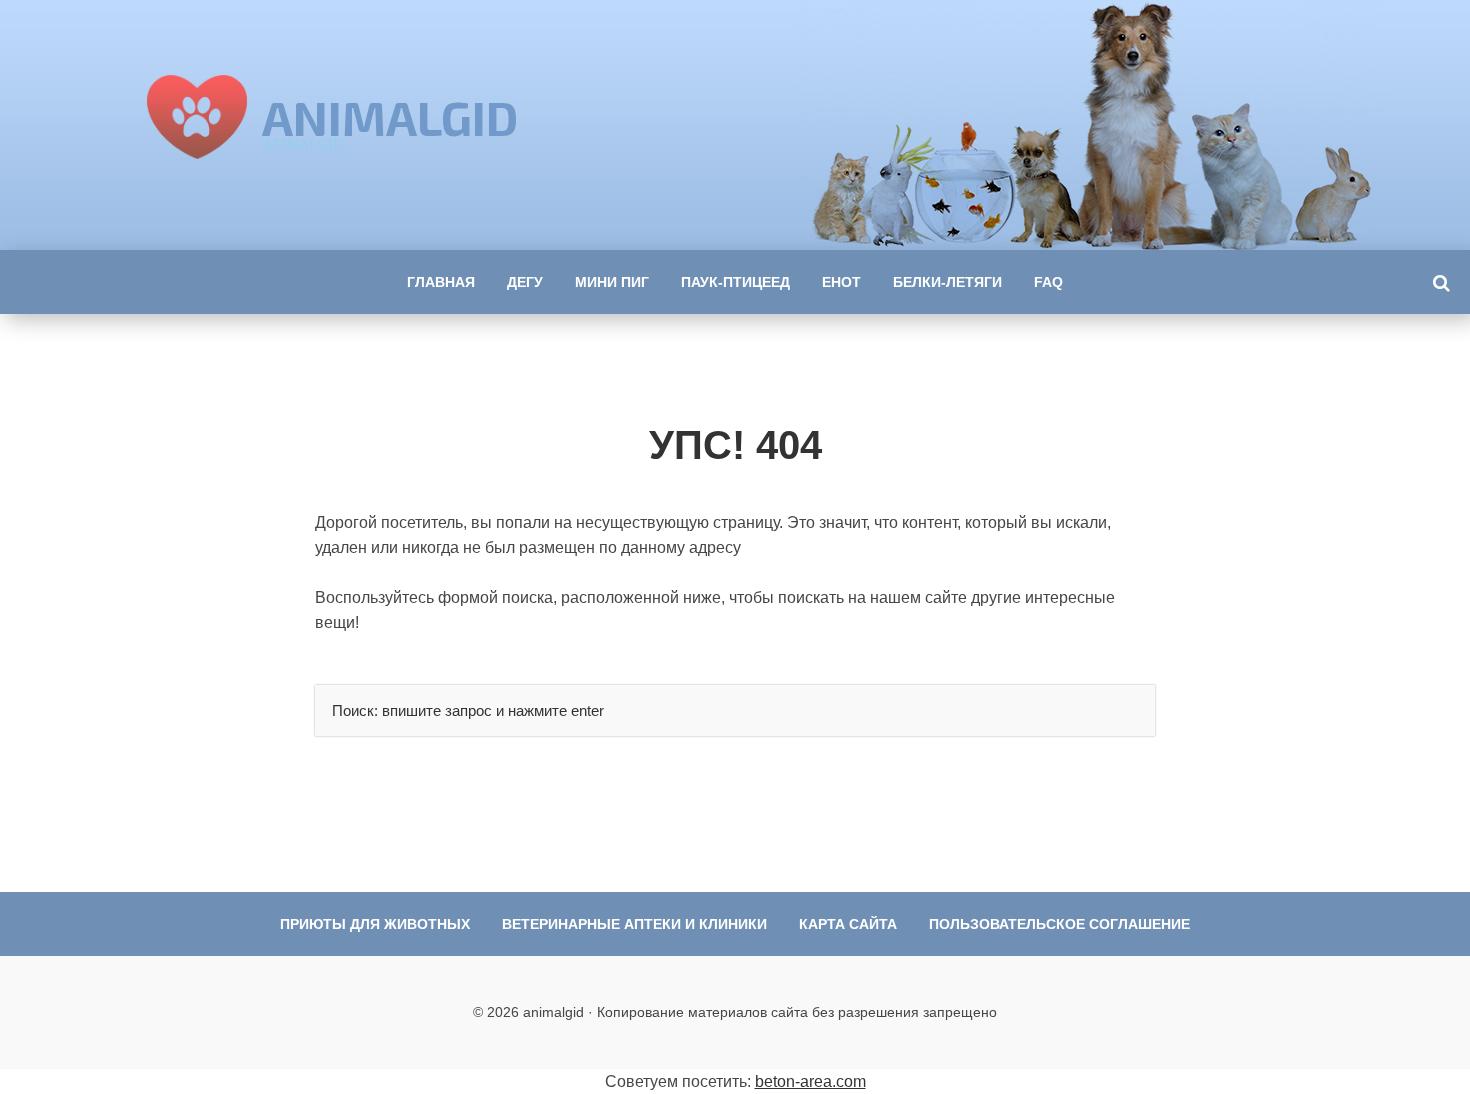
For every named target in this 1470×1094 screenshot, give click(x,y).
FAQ (1048, 282)
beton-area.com (810, 1081)
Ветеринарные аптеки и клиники (634, 924)
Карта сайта (848, 924)
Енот (841, 282)
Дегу (525, 282)
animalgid (390, 117)
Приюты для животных (375, 924)
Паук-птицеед (735, 282)
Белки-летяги (947, 282)
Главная (441, 282)
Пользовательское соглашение (1059, 924)
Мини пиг (612, 282)
